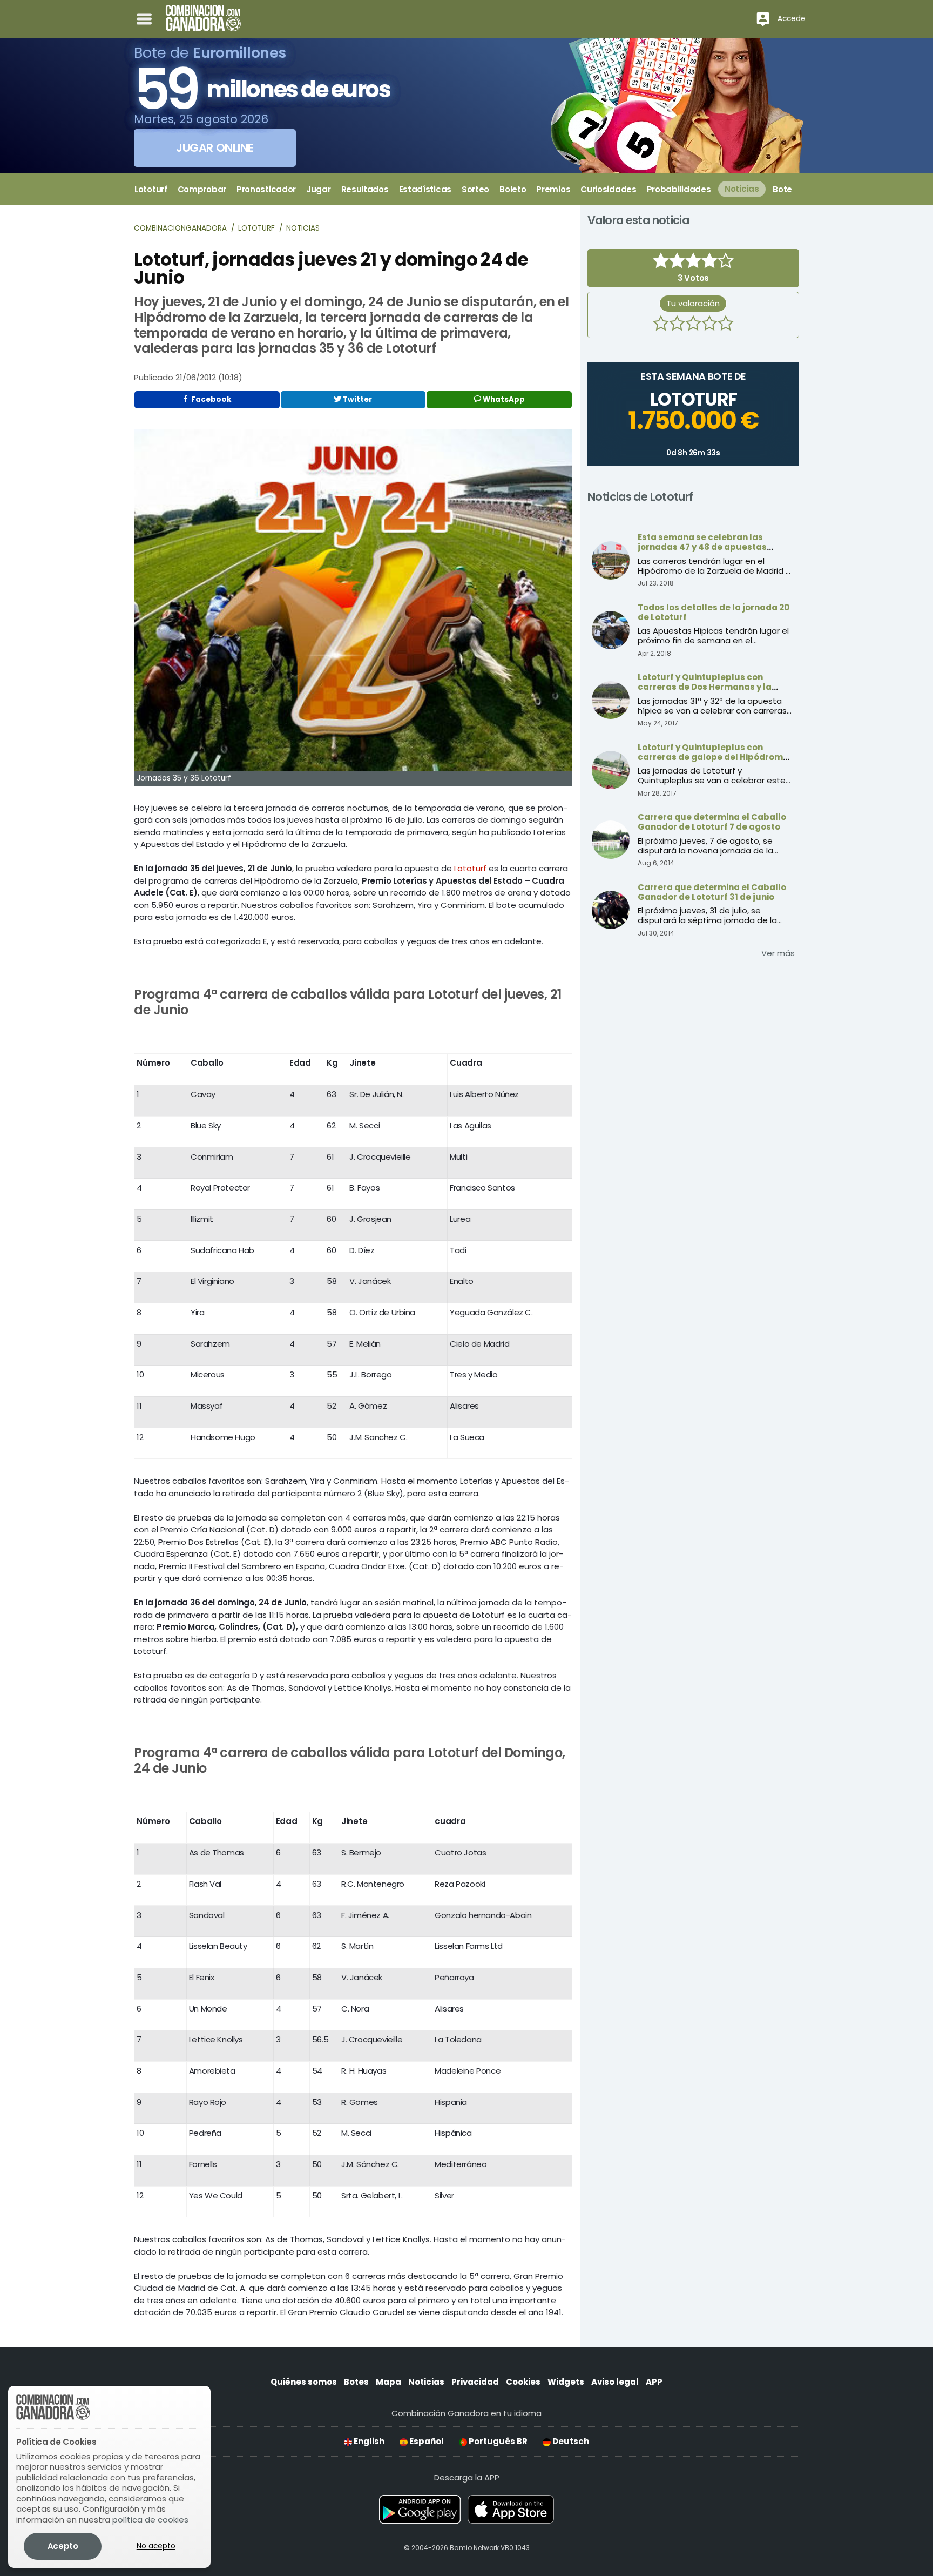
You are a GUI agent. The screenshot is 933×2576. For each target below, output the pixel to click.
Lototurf (256, 228)
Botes (356, 2382)
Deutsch (570, 2441)
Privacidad (475, 2382)
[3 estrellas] (693, 325)
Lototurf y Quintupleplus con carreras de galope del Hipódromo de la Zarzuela (713, 757)
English (368, 2441)
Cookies (523, 2382)
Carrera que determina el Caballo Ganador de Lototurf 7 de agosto (712, 822)
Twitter (357, 399)
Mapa (388, 2382)
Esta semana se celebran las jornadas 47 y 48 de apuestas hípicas (702, 547)
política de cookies (150, 2520)
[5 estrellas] (726, 325)
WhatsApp (503, 399)
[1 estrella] (661, 325)
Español (426, 2441)
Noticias (303, 228)
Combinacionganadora (180, 228)
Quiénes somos (304, 2382)
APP (654, 2382)
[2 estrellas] (677, 325)
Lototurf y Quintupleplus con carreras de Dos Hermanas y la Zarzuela (705, 687)
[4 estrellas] (709, 325)
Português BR (497, 2441)
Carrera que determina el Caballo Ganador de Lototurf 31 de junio (712, 892)
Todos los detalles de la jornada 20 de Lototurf (714, 612)
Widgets (566, 2382)
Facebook (211, 399)
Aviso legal (615, 2382)
